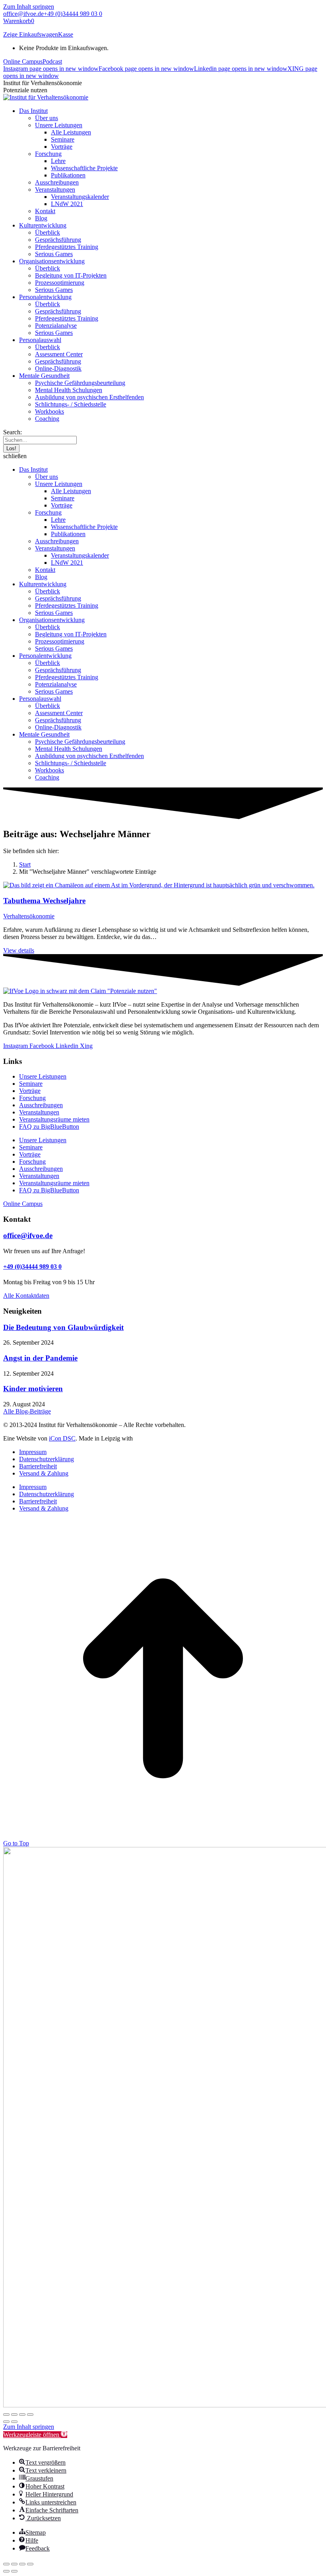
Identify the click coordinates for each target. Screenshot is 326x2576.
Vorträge (30, 1091)
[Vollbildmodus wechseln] (14, 2415)
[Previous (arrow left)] (6, 2571)
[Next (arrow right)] (14, 2571)
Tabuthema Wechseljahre (44, 901)
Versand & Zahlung (44, 1473)
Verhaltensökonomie (29, 916)
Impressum (33, 1452)
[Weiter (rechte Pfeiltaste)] (14, 2422)
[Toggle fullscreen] (22, 2564)
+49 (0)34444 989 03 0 (73, 14)
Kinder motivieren (33, 1389)
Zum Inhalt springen (29, 7)
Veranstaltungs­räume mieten (54, 1119)
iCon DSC (62, 1438)
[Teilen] (22, 2415)
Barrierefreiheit (38, 1466)
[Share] (14, 2564)
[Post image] (159, 885)
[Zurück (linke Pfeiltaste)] (6, 2422)
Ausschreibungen (41, 1105)
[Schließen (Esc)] (30, 2415)
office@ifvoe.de (23, 14)
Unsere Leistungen (43, 1076)
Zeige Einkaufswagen (31, 34)
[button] (163, 456)
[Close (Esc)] (6, 2564)
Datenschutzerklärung (47, 1459)
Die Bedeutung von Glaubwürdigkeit (63, 1327)
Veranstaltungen (39, 1112)
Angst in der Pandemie (40, 1358)
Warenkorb (19, 21)
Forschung (32, 1098)
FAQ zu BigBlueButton (49, 1127)
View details (19, 950)
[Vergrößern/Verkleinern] (6, 2415)
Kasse (66, 34)
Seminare (31, 1084)
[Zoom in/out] (30, 2564)
